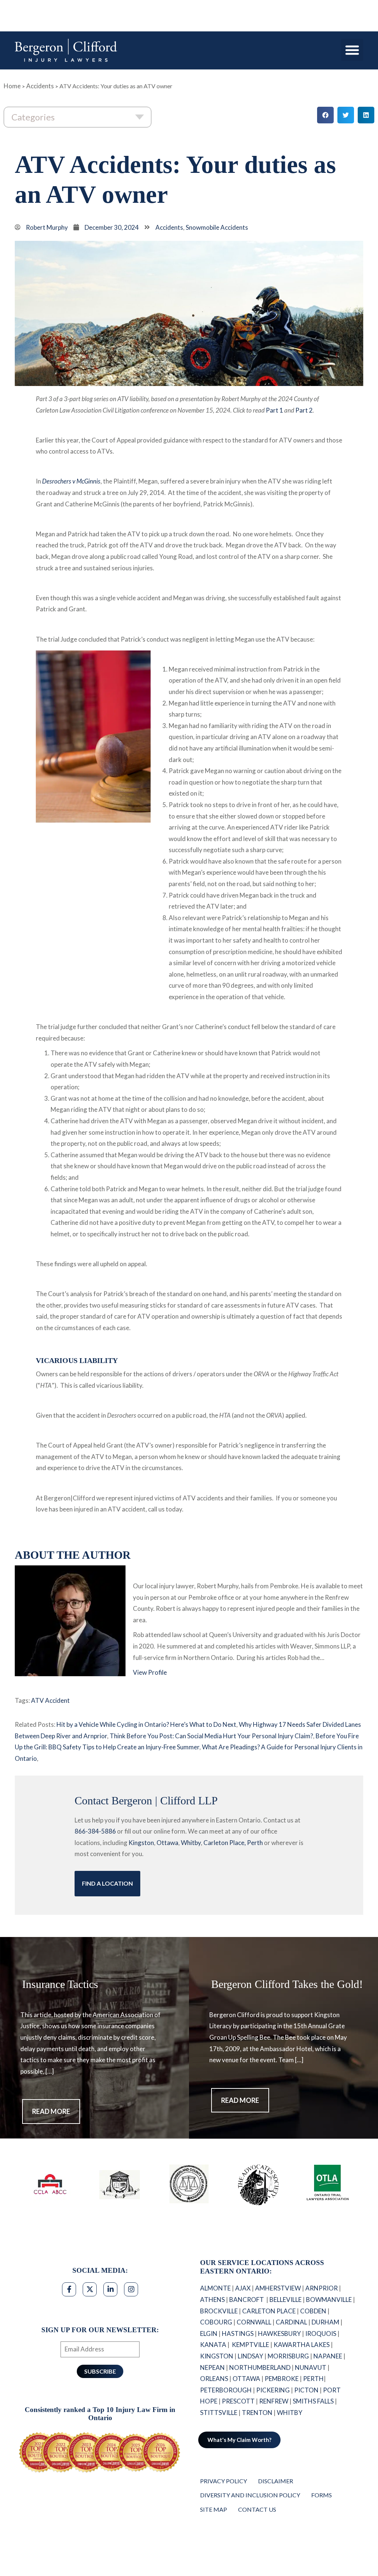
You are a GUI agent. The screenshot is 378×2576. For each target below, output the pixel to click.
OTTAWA (246, 2379)
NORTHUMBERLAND (260, 2367)
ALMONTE (215, 2288)
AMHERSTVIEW (278, 2288)
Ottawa (167, 1843)
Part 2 (304, 410)
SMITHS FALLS (313, 2401)
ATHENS (212, 2300)
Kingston (141, 1843)
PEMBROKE (282, 2379)
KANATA (213, 2345)
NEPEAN (212, 2367)
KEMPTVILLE (250, 2345)
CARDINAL (291, 2322)
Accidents (40, 86)
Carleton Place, (225, 1843)
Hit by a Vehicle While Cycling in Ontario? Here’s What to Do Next (146, 1724)
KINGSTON (217, 2356)
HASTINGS (238, 2334)
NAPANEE (328, 2356)
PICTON (306, 2390)
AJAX (243, 2288)
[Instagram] (131, 2289)
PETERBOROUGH (226, 2390)
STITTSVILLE (219, 2413)
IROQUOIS (321, 2334)
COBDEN (313, 2311)
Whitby (191, 1843)
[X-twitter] (90, 2289)
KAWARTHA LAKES (302, 2345)
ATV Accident (50, 1700)
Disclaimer (276, 2481)
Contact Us (257, 2509)
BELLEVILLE (286, 2300)
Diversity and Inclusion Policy (250, 2495)
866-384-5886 (95, 1831)
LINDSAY (250, 2356)
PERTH (313, 2379)
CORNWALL (254, 2322)
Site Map (214, 2509)
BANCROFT (247, 2300)
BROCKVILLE (219, 2311)
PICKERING (273, 2390)
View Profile (150, 1672)
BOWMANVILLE (329, 2300)
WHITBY (290, 2413)
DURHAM (325, 2322)
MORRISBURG (288, 2356)
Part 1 (274, 410)
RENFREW (274, 2401)
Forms (322, 2495)
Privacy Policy (224, 2481)
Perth (255, 1843)
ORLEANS (214, 2379)
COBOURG (216, 2322)
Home (12, 86)
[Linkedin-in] (110, 2289)
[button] (352, 50)
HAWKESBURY (279, 2334)
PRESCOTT (238, 2401)
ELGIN (209, 2334)
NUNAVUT (311, 2367)
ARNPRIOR (322, 2288)
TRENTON (257, 2413)
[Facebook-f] (69, 2289)
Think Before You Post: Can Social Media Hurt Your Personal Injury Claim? (211, 1736)
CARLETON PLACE (269, 2311)
